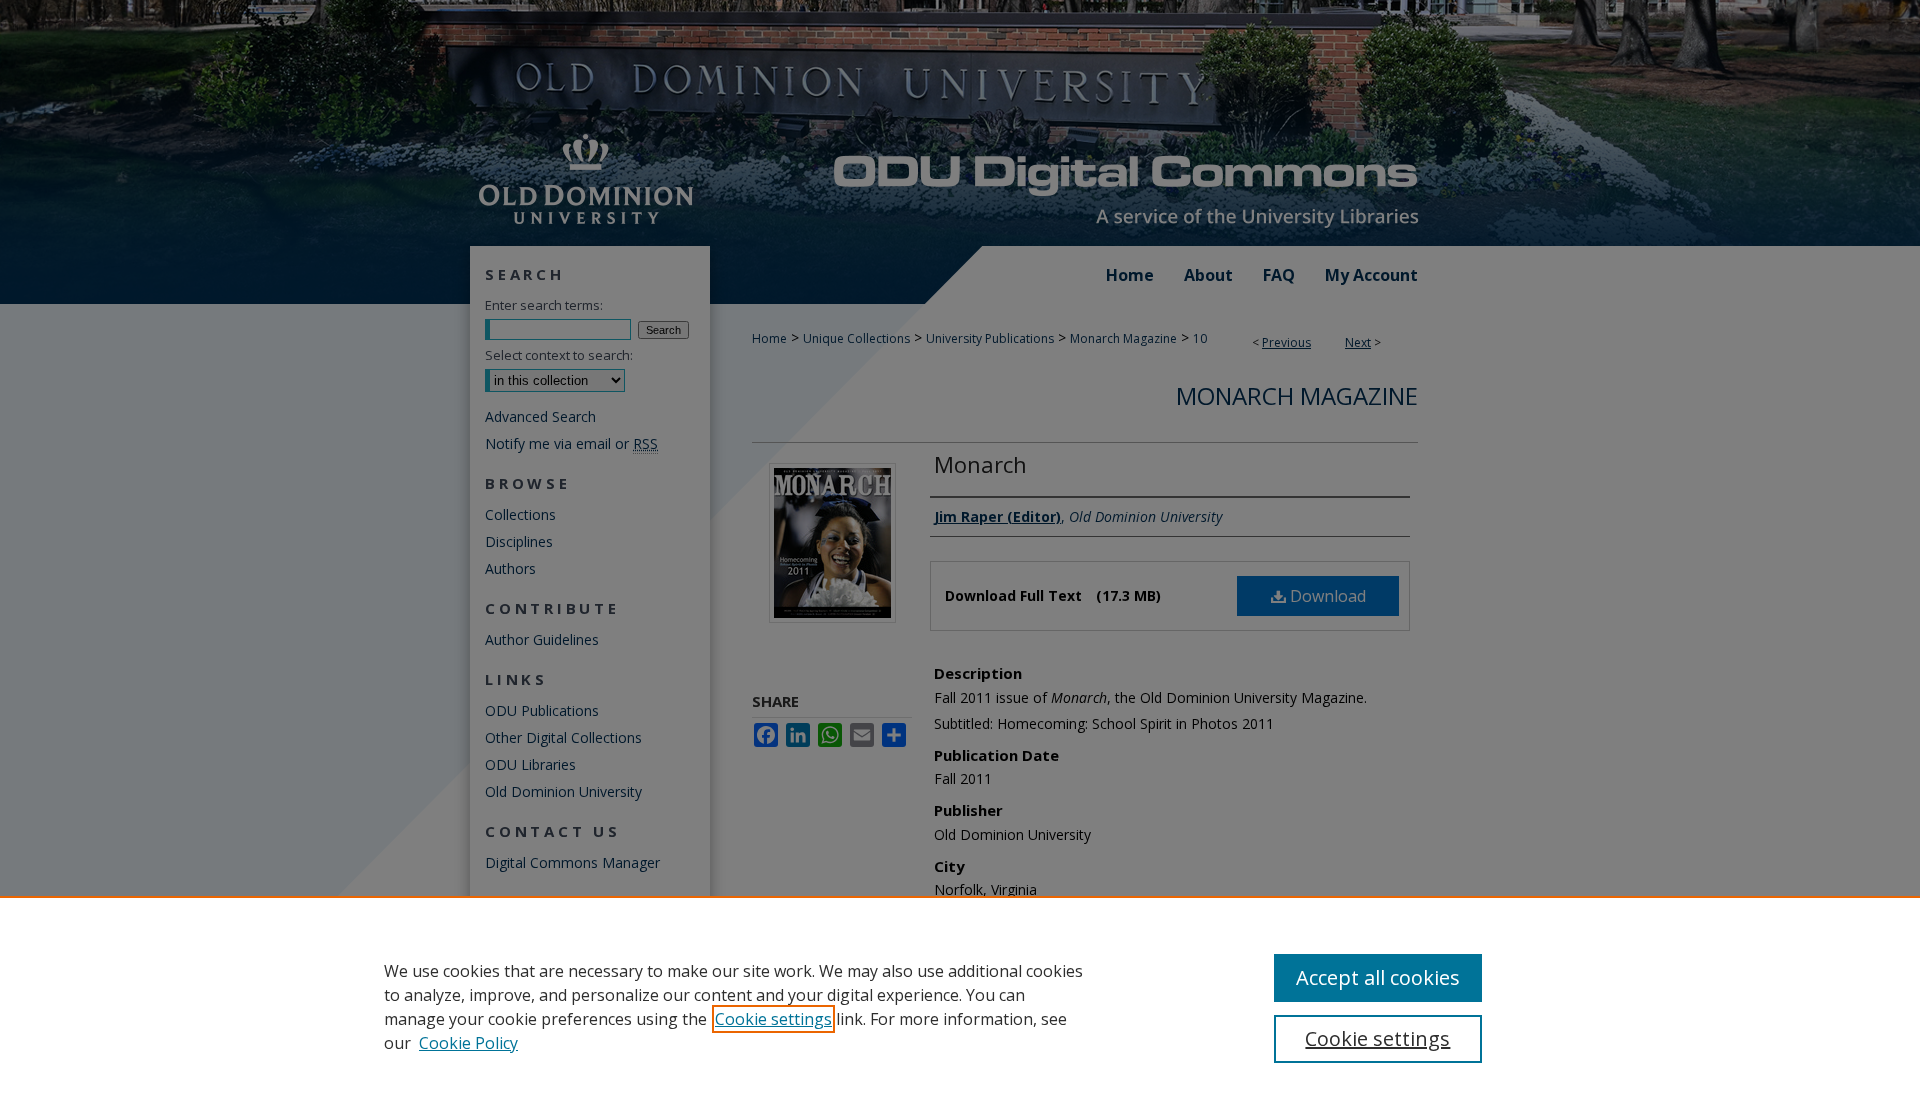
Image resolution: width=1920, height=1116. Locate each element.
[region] (960, 1006)
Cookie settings (773, 1019)
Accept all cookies (1378, 977)
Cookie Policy (468, 1043)
